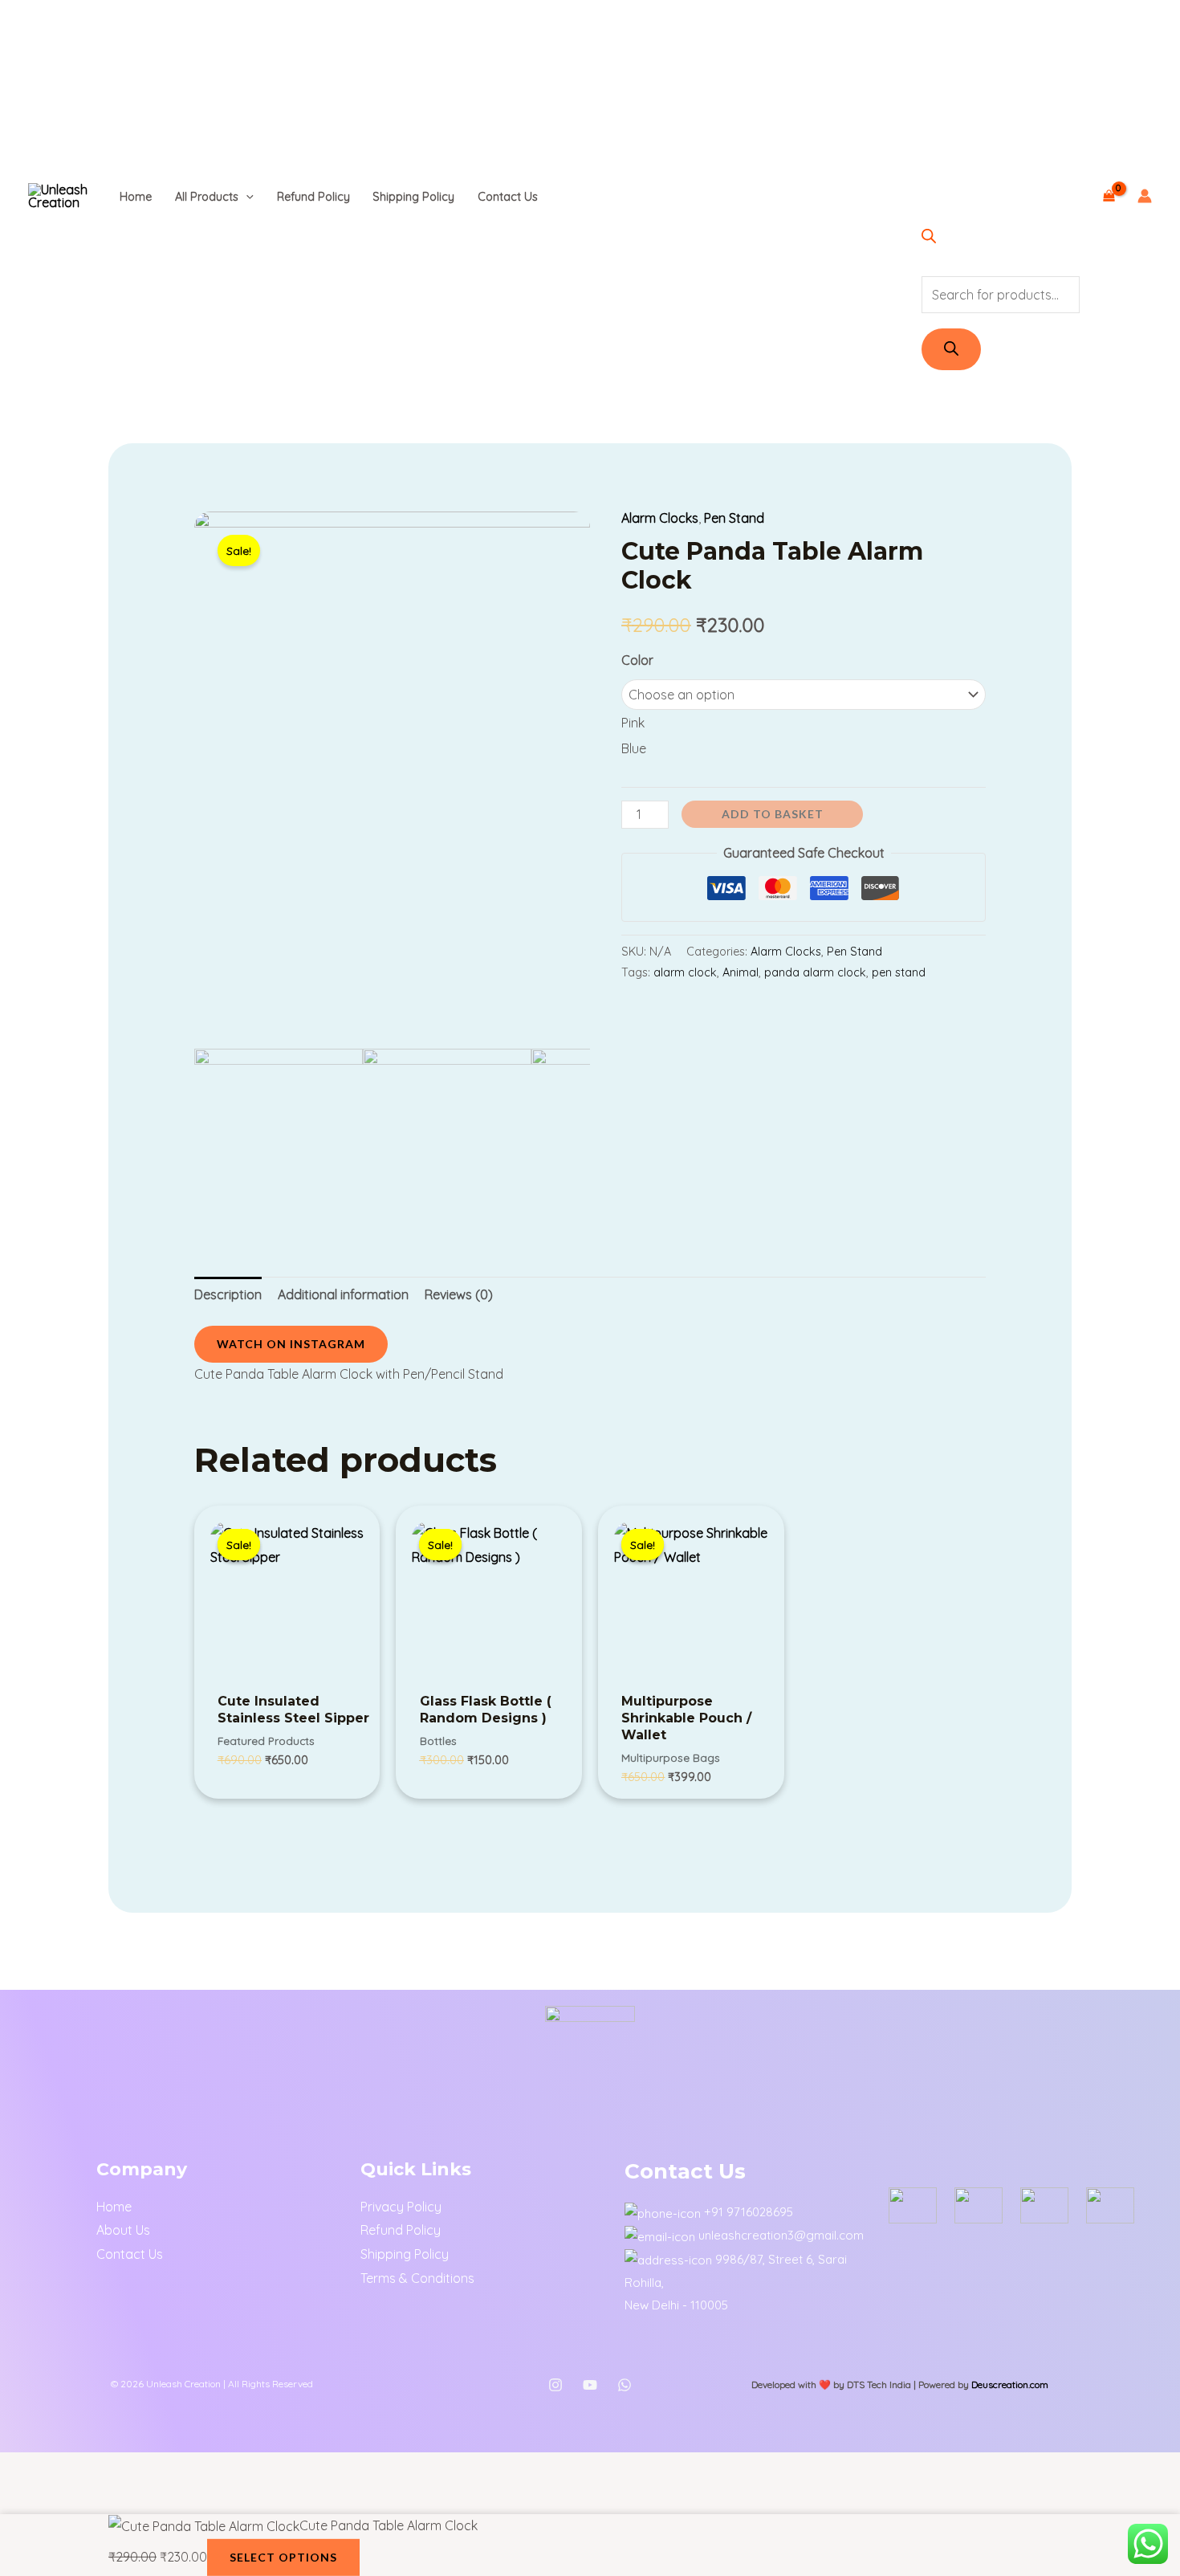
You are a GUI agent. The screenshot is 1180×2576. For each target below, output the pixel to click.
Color (637, 660)
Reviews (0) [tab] (459, 1294)
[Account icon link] (1145, 196)
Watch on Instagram (291, 1344)
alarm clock (685, 972)
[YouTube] (590, 2385)
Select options (283, 2557)
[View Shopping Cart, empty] (1109, 196)
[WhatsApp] (625, 2385)
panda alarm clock (815, 972)
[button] (246, 197)
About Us (123, 2230)
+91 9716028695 (749, 2212)
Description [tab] (228, 1294)
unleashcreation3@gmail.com (781, 2235)
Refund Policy (313, 197)
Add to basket (773, 814)
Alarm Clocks (660, 518)
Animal (741, 972)
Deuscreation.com (1010, 2384)
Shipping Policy (413, 197)
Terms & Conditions (417, 2278)
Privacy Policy (401, 2207)
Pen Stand (734, 518)
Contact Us (508, 197)
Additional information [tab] (343, 1294)
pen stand (899, 972)
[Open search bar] (929, 238)
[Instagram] (555, 2385)
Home (136, 197)
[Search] (951, 349)
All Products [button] (207, 197)
